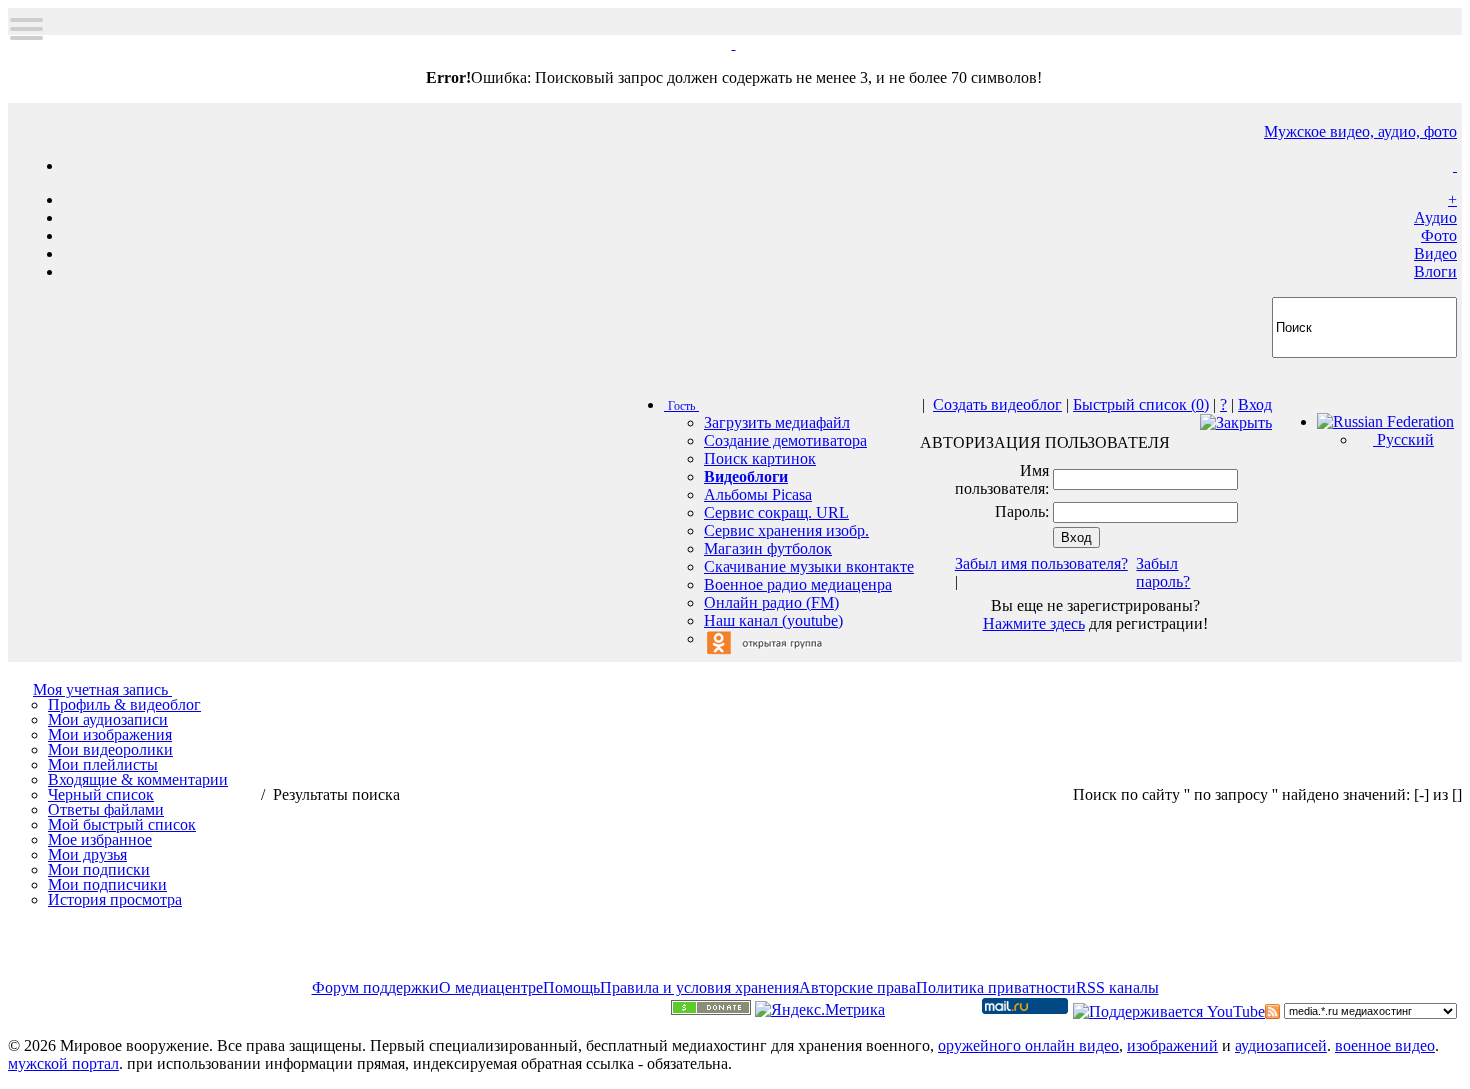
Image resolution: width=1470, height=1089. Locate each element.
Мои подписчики (107, 884)
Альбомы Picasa (758, 494)
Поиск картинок (760, 458)
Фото (1439, 235)
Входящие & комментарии (138, 779)
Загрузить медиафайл (777, 422)
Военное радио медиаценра (798, 584)
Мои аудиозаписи (108, 719)
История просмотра (115, 899)
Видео (1435, 253)
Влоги (1435, 271)
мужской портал (63, 1063)
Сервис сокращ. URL (776, 512)
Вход (1255, 404)
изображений (1172, 1045)
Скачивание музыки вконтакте (809, 566)
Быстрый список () (1141, 404)
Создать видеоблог (997, 404)
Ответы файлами (106, 809)
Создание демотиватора (785, 440)
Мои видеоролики (110, 749)
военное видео (1385, 1045)
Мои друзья (87, 854)
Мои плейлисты (103, 764)
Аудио (1435, 217)
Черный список (101, 794)
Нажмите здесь (1034, 623)
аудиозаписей (1281, 1045)
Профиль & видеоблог (124, 704)
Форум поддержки (375, 987)
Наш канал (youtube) (773, 620)
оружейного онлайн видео (1028, 1045)
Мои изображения (110, 734)
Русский (1403, 439)
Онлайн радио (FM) (771, 602)
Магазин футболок (768, 548)
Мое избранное (100, 839)
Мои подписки (99, 869)
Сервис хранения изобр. (786, 530)
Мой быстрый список (122, 824)
